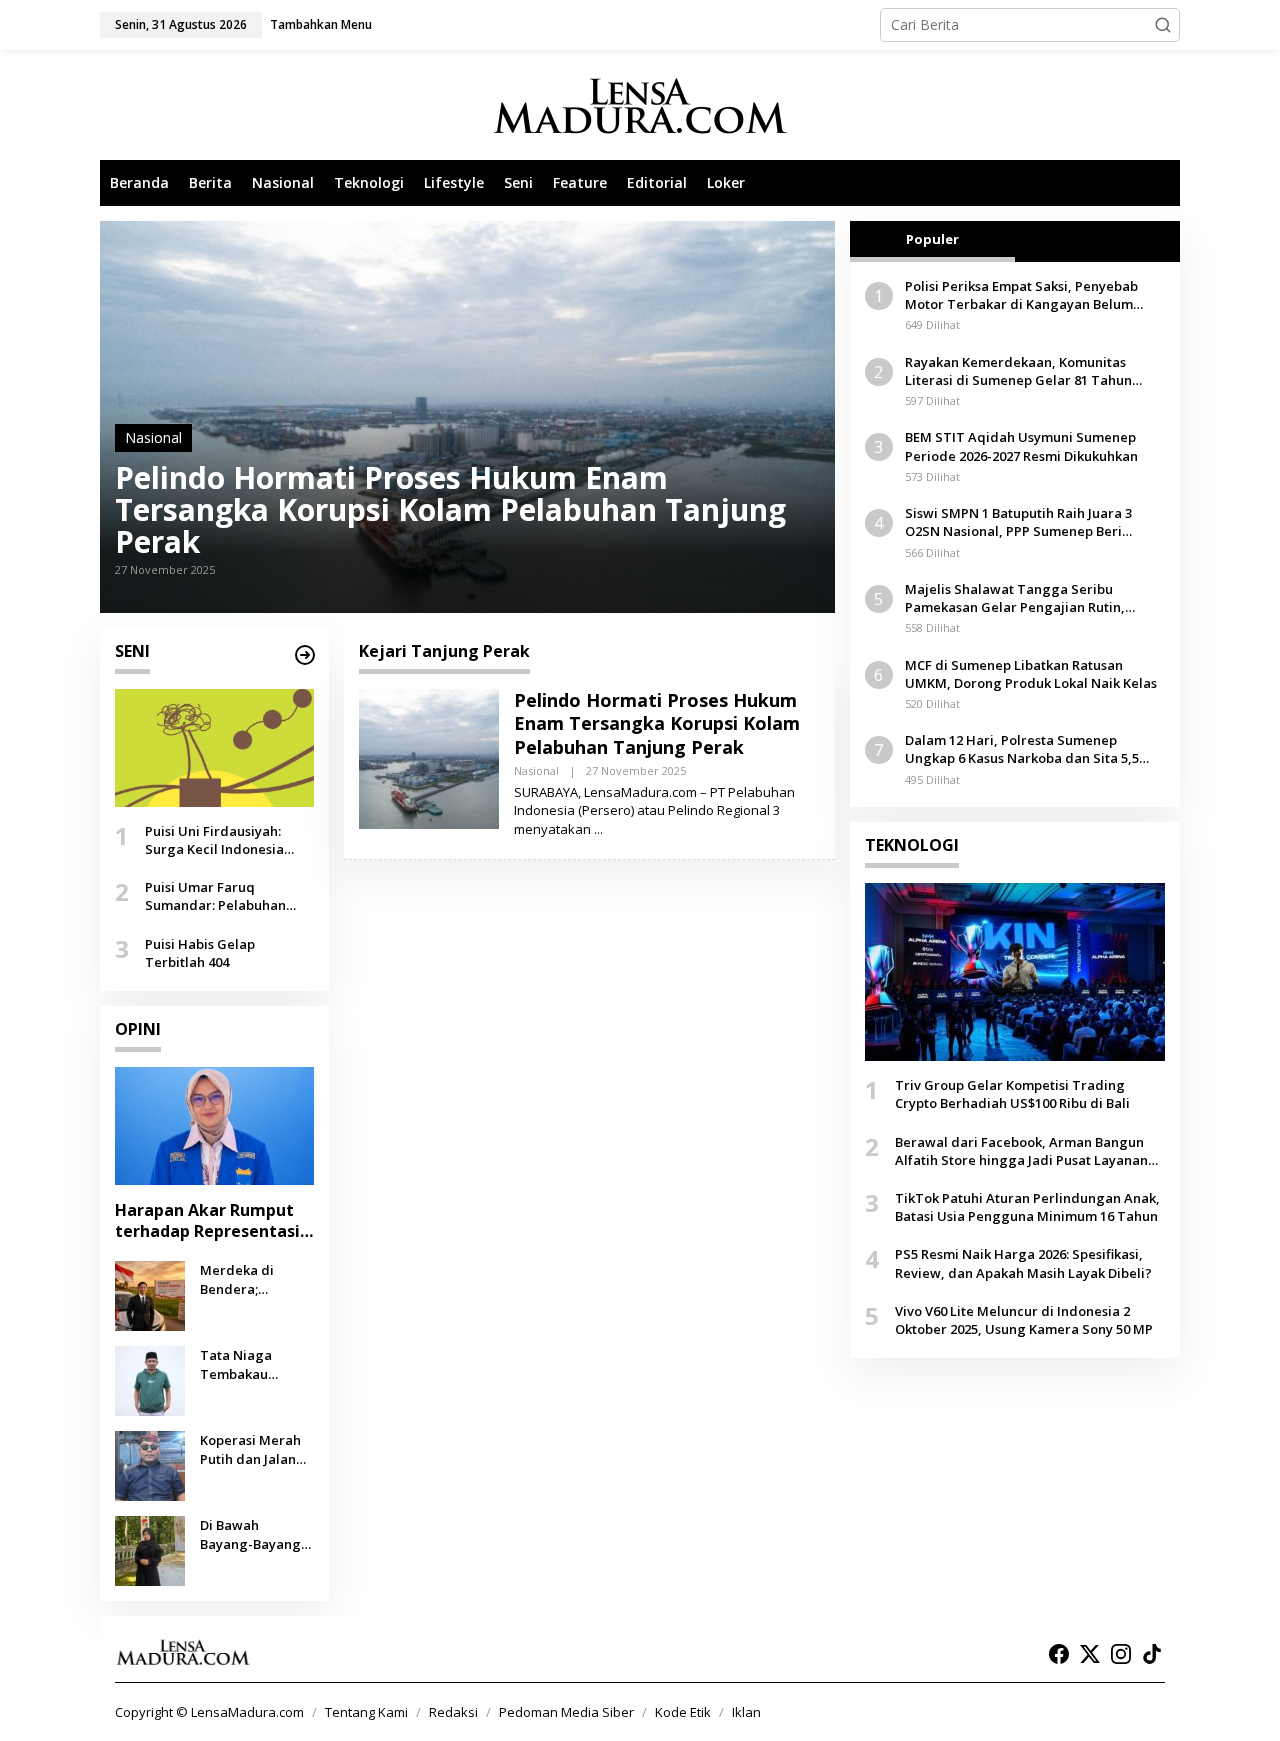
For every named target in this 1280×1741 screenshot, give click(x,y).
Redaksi (453, 1712)
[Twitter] (1090, 1654)
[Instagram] (1121, 1654)
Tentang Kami (366, 1712)
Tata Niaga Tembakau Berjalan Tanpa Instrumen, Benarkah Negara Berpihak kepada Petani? (256, 1364)
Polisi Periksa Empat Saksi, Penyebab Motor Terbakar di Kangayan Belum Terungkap (1021, 295)
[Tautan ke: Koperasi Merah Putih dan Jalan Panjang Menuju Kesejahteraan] (150, 1464)
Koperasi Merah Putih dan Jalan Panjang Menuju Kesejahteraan (252, 1449)
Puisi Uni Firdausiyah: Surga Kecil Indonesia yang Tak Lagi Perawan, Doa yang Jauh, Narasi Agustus (222, 840)
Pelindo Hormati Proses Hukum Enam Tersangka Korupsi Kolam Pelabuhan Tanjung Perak (450, 510)
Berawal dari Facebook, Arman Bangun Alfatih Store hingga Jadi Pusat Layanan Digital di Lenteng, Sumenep (1021, 1151)
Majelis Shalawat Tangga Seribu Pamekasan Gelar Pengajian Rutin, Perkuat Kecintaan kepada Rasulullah (1023, 598)
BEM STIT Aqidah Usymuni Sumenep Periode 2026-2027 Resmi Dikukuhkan (1021, 446)
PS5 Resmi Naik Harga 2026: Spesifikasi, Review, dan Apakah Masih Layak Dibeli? (1023, 1263)
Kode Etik (683, 1712)
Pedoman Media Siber (566, 1712)
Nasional (153, 437)
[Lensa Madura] (640, 105)
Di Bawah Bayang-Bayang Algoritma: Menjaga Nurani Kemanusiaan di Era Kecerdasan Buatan (252, 1534)
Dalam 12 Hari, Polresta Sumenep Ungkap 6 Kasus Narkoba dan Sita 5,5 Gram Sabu (1022, 749)
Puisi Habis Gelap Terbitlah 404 (200, 952)
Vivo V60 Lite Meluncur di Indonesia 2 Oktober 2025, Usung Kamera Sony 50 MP (1024, 1320)
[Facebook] (1059, 1654)
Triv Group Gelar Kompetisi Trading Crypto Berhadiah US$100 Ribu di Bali (1012, 1094)
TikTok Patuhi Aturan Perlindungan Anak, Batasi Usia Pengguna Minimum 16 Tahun (1027, 1207)
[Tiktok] (1152, 1654)
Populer (932, 239)
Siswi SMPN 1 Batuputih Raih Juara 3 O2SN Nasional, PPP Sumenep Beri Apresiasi (1018, 522)
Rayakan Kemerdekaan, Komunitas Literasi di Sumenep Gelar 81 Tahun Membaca (1018, 371)
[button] (1163, 25)
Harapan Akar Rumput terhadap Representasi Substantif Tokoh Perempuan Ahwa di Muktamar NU (207, 1221)
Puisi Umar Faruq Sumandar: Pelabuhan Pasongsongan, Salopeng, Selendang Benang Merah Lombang (228, 896)
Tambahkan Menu (321, 24)
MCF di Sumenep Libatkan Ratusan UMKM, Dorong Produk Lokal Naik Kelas (1031, 674)
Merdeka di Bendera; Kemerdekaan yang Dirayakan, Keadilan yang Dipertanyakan (252, 1279)
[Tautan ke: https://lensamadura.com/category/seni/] (305, 655)
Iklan (746, 1712)
